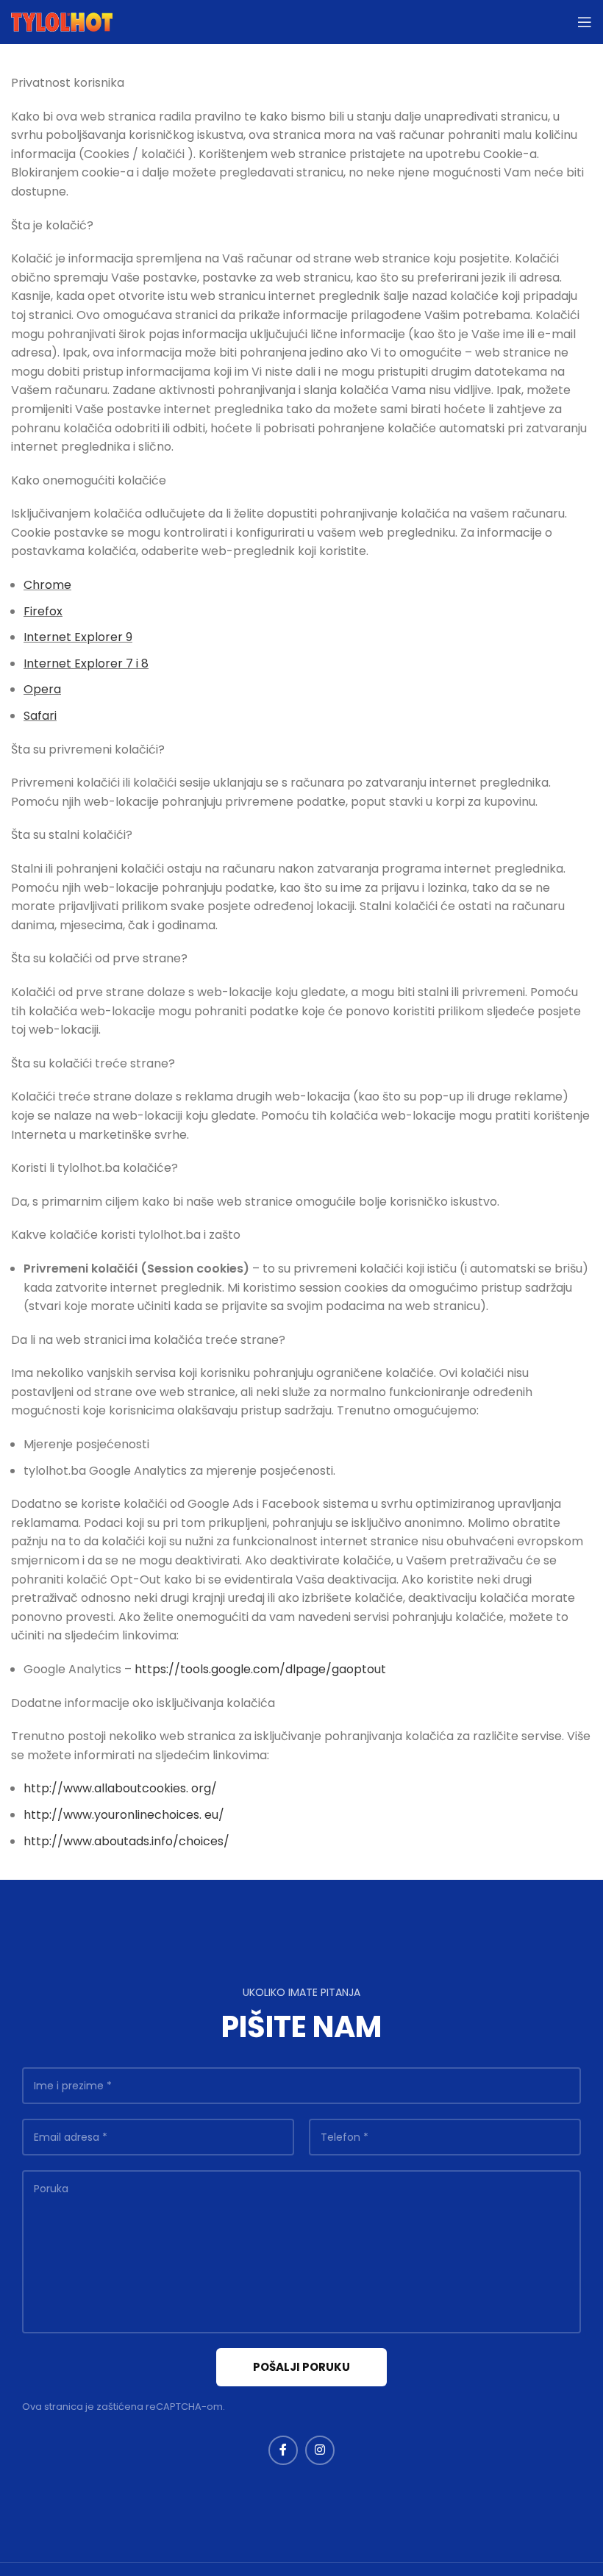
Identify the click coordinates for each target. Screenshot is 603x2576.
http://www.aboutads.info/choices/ (126, 1841)
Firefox (43, 611)
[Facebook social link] (283, 2450)
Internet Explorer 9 (78, 637)
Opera (42, 689)
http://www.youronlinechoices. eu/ (124, 1815)
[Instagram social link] (320, 2450)
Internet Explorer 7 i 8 (86, 663)
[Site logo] (62, 21)
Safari (40, 716)
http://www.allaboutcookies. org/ (120, 1788)
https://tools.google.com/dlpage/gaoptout (260, 1669)
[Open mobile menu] (585, 22)
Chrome (47, 585)
